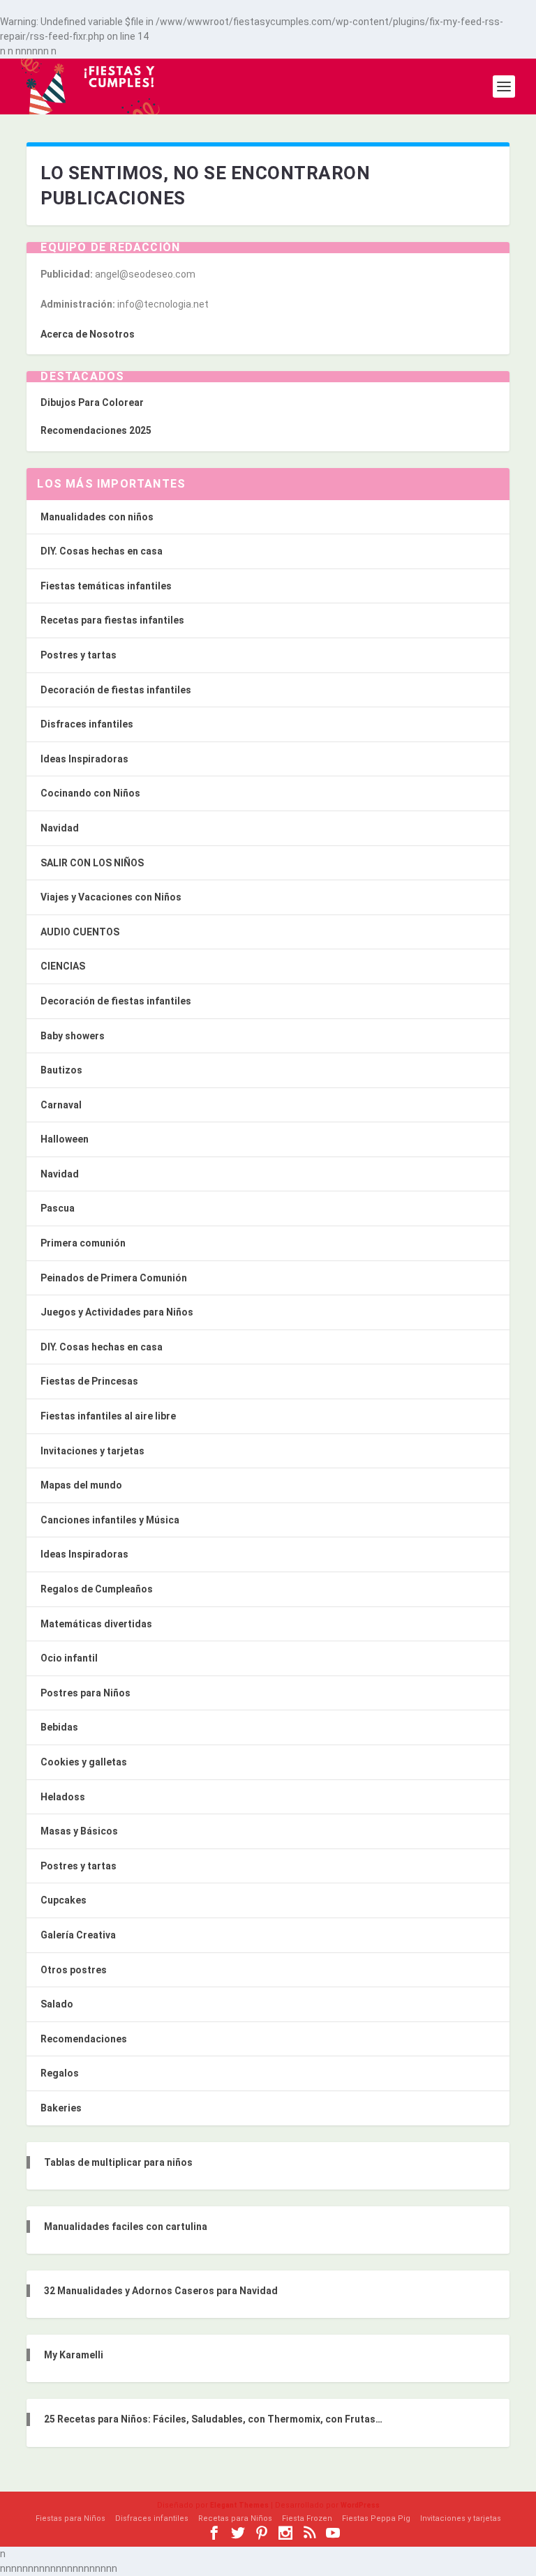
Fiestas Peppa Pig (376, 2518)
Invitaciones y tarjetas (92, 1451)
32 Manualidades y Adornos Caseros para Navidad (161, 2291)
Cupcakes (64, 1900)
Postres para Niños (85, 1693)
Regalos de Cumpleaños (97, 1589)
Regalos (60, 2073)
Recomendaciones (84, 2039)
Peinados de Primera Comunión (114, 1278)
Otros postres (74, 1970)
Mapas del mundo (81, 1485)
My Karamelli (74, 2355)
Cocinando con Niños (90, 793)
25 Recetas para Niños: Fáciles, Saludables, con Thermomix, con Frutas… (213, 2419)
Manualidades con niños (97, 517)
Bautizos (61, 1070)
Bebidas (59, 1727)
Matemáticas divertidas (96, 1624)
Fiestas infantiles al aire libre (108, 1416)
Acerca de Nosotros (88, 334)
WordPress (360, 2505)
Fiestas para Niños (70, 2518)
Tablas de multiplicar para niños (118, 2162)
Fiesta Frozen (307, 2518)
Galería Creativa (78, 1935)
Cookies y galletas (84, 1762)
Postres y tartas (79, 655)
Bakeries (61, 2108)
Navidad (60, 828)
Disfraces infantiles (87, 724)
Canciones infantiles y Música (110, 1520)
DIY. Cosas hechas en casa (102, 551)
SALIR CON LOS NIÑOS (92, 863)
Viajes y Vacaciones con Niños (111, 897)
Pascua (58, 1208)
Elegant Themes (239, 2505)
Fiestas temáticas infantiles (106, 586)
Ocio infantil (69, 1658)
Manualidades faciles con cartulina (126, 2227)
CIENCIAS (63, 966)
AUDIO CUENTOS (80, 932)
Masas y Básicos (79, 1831)
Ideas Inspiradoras (84, 759)
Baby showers (73, 1036)
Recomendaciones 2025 (96, 430)
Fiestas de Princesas (89, 1381)
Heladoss (63, 1797)
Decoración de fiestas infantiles (116, 690)
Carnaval (61, 1105)
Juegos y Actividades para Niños (117, 1312)
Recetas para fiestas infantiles (112, 620)
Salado (57, 2004)
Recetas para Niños (235, 2518)
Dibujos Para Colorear (92, 402)
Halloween (65, 1139)
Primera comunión (83, 1243)
